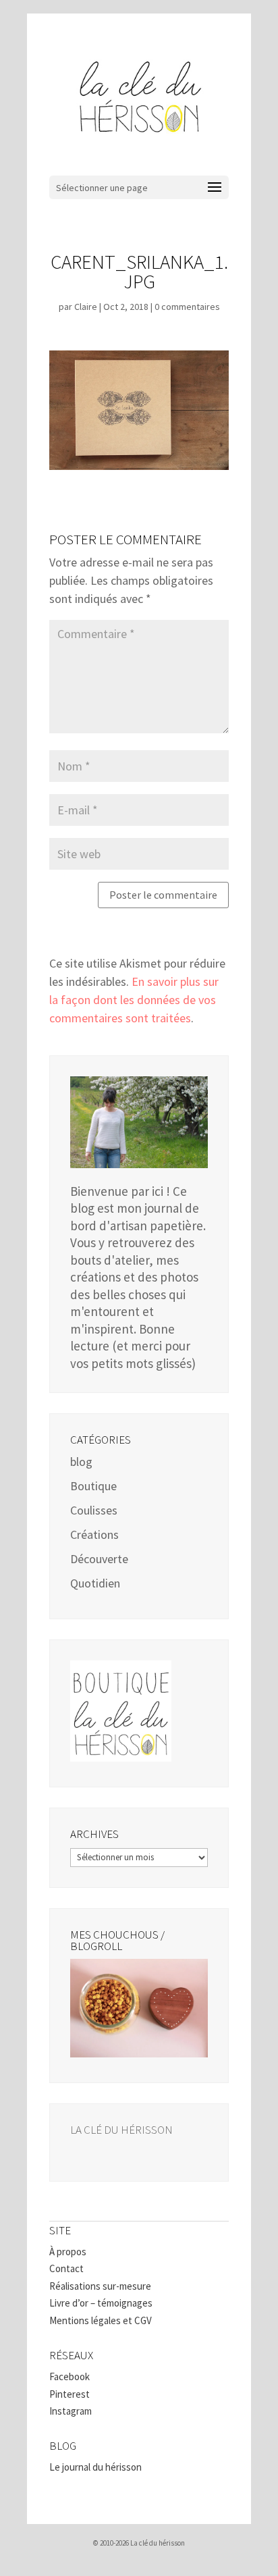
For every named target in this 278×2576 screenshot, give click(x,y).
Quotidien (95, 1583)
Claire (86, 307)
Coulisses (94, 1510)
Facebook (69, 2376)
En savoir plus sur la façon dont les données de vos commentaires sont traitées (134, 1000)
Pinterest (69, 2394)
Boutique (93, 1486)
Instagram (71, 2411)
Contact (66, 2268)
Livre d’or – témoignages (101, 2303)
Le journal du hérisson (95, 2467)
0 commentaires (187, 307)
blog (81, 1462)
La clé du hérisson (121, 2130)
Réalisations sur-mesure (100, 2286)
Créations (94, 1534)
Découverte (99, 1559)
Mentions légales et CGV (101, 2320)
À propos (68, 2252)
